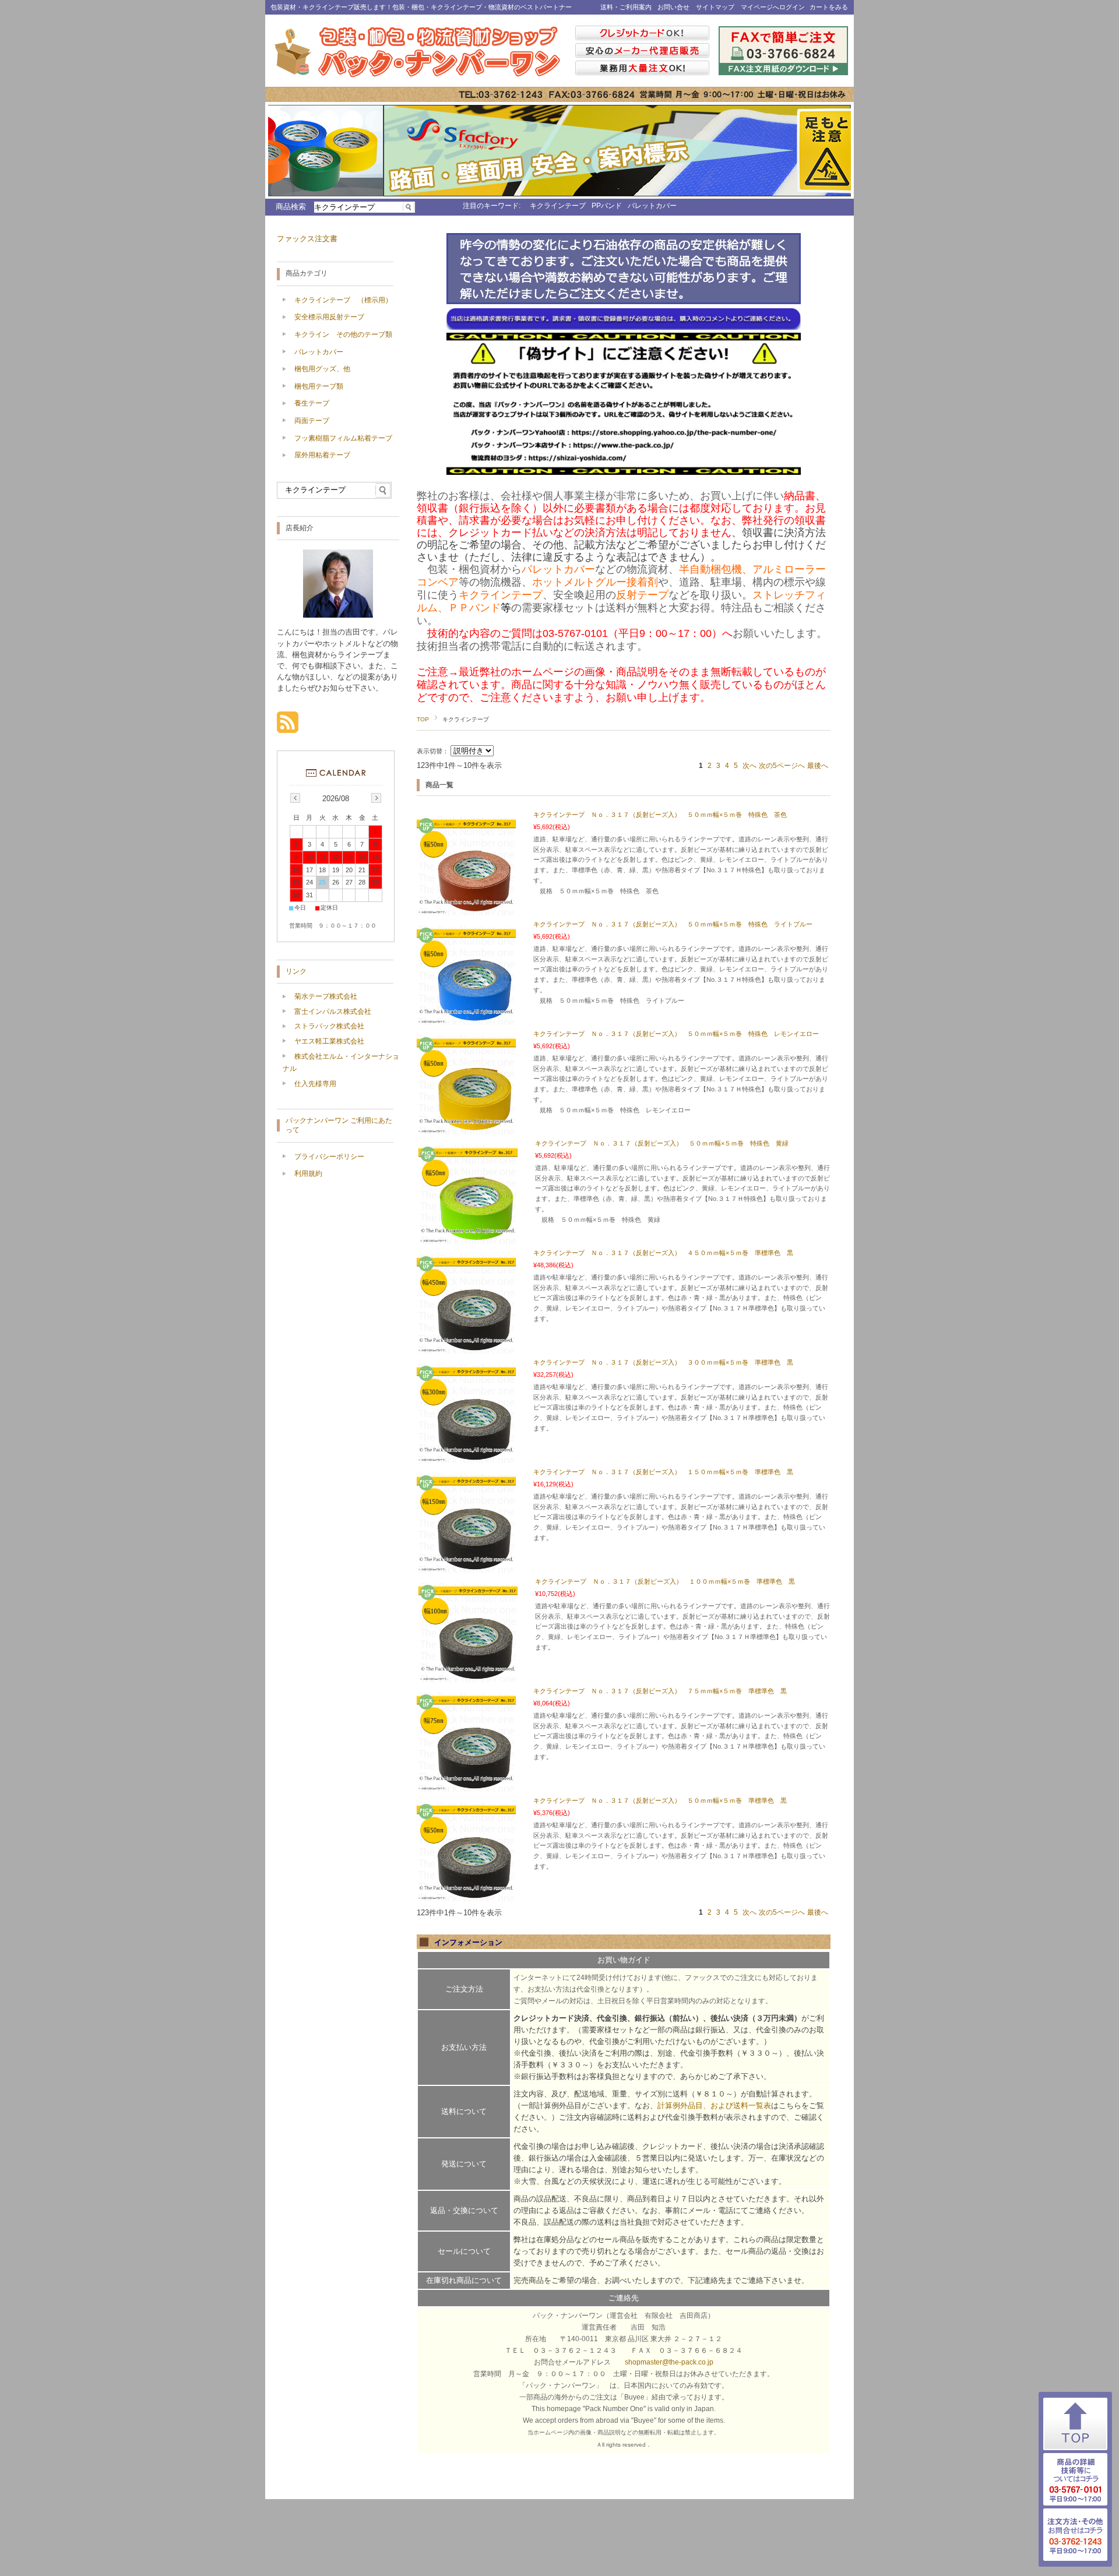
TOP (423, 719)
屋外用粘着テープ (322, 455)
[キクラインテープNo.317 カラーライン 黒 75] (466, 1786)
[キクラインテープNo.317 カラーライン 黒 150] (466, 1567)
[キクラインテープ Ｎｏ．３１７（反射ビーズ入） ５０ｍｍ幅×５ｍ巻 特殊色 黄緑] (468, 1238)
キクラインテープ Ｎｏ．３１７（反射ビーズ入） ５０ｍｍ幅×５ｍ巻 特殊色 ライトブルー (673, 924)
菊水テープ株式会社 (326, 996)
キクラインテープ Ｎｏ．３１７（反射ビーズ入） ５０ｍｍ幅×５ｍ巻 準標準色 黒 (660, 1800)
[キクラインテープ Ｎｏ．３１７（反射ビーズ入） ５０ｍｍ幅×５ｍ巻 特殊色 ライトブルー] (466, 1019)
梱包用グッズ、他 (322, 369)
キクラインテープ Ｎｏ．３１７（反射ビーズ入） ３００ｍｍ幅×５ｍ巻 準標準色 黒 (663, 1362)
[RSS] (288, 727)
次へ (749, 766)
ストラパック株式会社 (329, 1026)
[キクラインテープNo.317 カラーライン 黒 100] (468, 1676)
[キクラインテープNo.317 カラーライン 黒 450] (466, 1348)
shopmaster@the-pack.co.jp (669, 2362)
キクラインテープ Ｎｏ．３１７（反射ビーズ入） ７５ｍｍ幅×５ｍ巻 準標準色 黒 (660, 1691)
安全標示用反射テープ (329, 317)
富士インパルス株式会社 (333, 1012)
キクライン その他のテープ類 (343, 334)
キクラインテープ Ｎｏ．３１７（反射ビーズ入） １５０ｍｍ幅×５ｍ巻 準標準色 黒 (663, 1472)
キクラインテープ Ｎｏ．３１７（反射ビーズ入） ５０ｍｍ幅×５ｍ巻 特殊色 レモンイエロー (676, 1034)
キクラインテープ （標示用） (343, 300)
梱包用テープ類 (319, 386)
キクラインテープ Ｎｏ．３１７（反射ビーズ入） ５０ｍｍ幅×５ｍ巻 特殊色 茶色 (660, 815)
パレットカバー (652, 206)
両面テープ (312, 421)
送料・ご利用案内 (626, 7)
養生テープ (312, 403)
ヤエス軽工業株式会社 (329, 1041)
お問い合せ (673, 7)
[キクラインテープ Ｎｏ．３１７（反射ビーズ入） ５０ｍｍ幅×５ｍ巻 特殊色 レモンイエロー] (466, 1129)
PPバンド (607, 206)
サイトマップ (715, 7)
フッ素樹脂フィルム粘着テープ (343, 438)
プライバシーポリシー (329, 1157)
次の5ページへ (782, 766)
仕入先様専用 (315, 1084)
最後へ (818, 766)
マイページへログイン (773, 7)
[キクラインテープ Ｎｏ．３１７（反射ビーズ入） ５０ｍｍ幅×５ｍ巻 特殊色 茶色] (466, 910)
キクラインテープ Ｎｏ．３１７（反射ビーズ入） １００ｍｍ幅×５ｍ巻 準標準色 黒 (665, 1581)
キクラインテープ (558, 206)
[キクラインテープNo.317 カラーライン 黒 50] (466, 1895)
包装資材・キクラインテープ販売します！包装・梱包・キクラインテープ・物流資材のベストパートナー (421, 7)
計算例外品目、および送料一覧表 (714, 2105)
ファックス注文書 (307, 239)
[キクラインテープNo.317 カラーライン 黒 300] (466, 1457)
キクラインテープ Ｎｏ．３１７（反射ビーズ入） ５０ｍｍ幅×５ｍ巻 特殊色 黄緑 (662, 1143)
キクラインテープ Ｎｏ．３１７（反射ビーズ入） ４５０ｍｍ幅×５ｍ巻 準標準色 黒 (663, 1253)
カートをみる (829, 7)
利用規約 (308, 1174)
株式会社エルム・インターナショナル (341, 1063)
